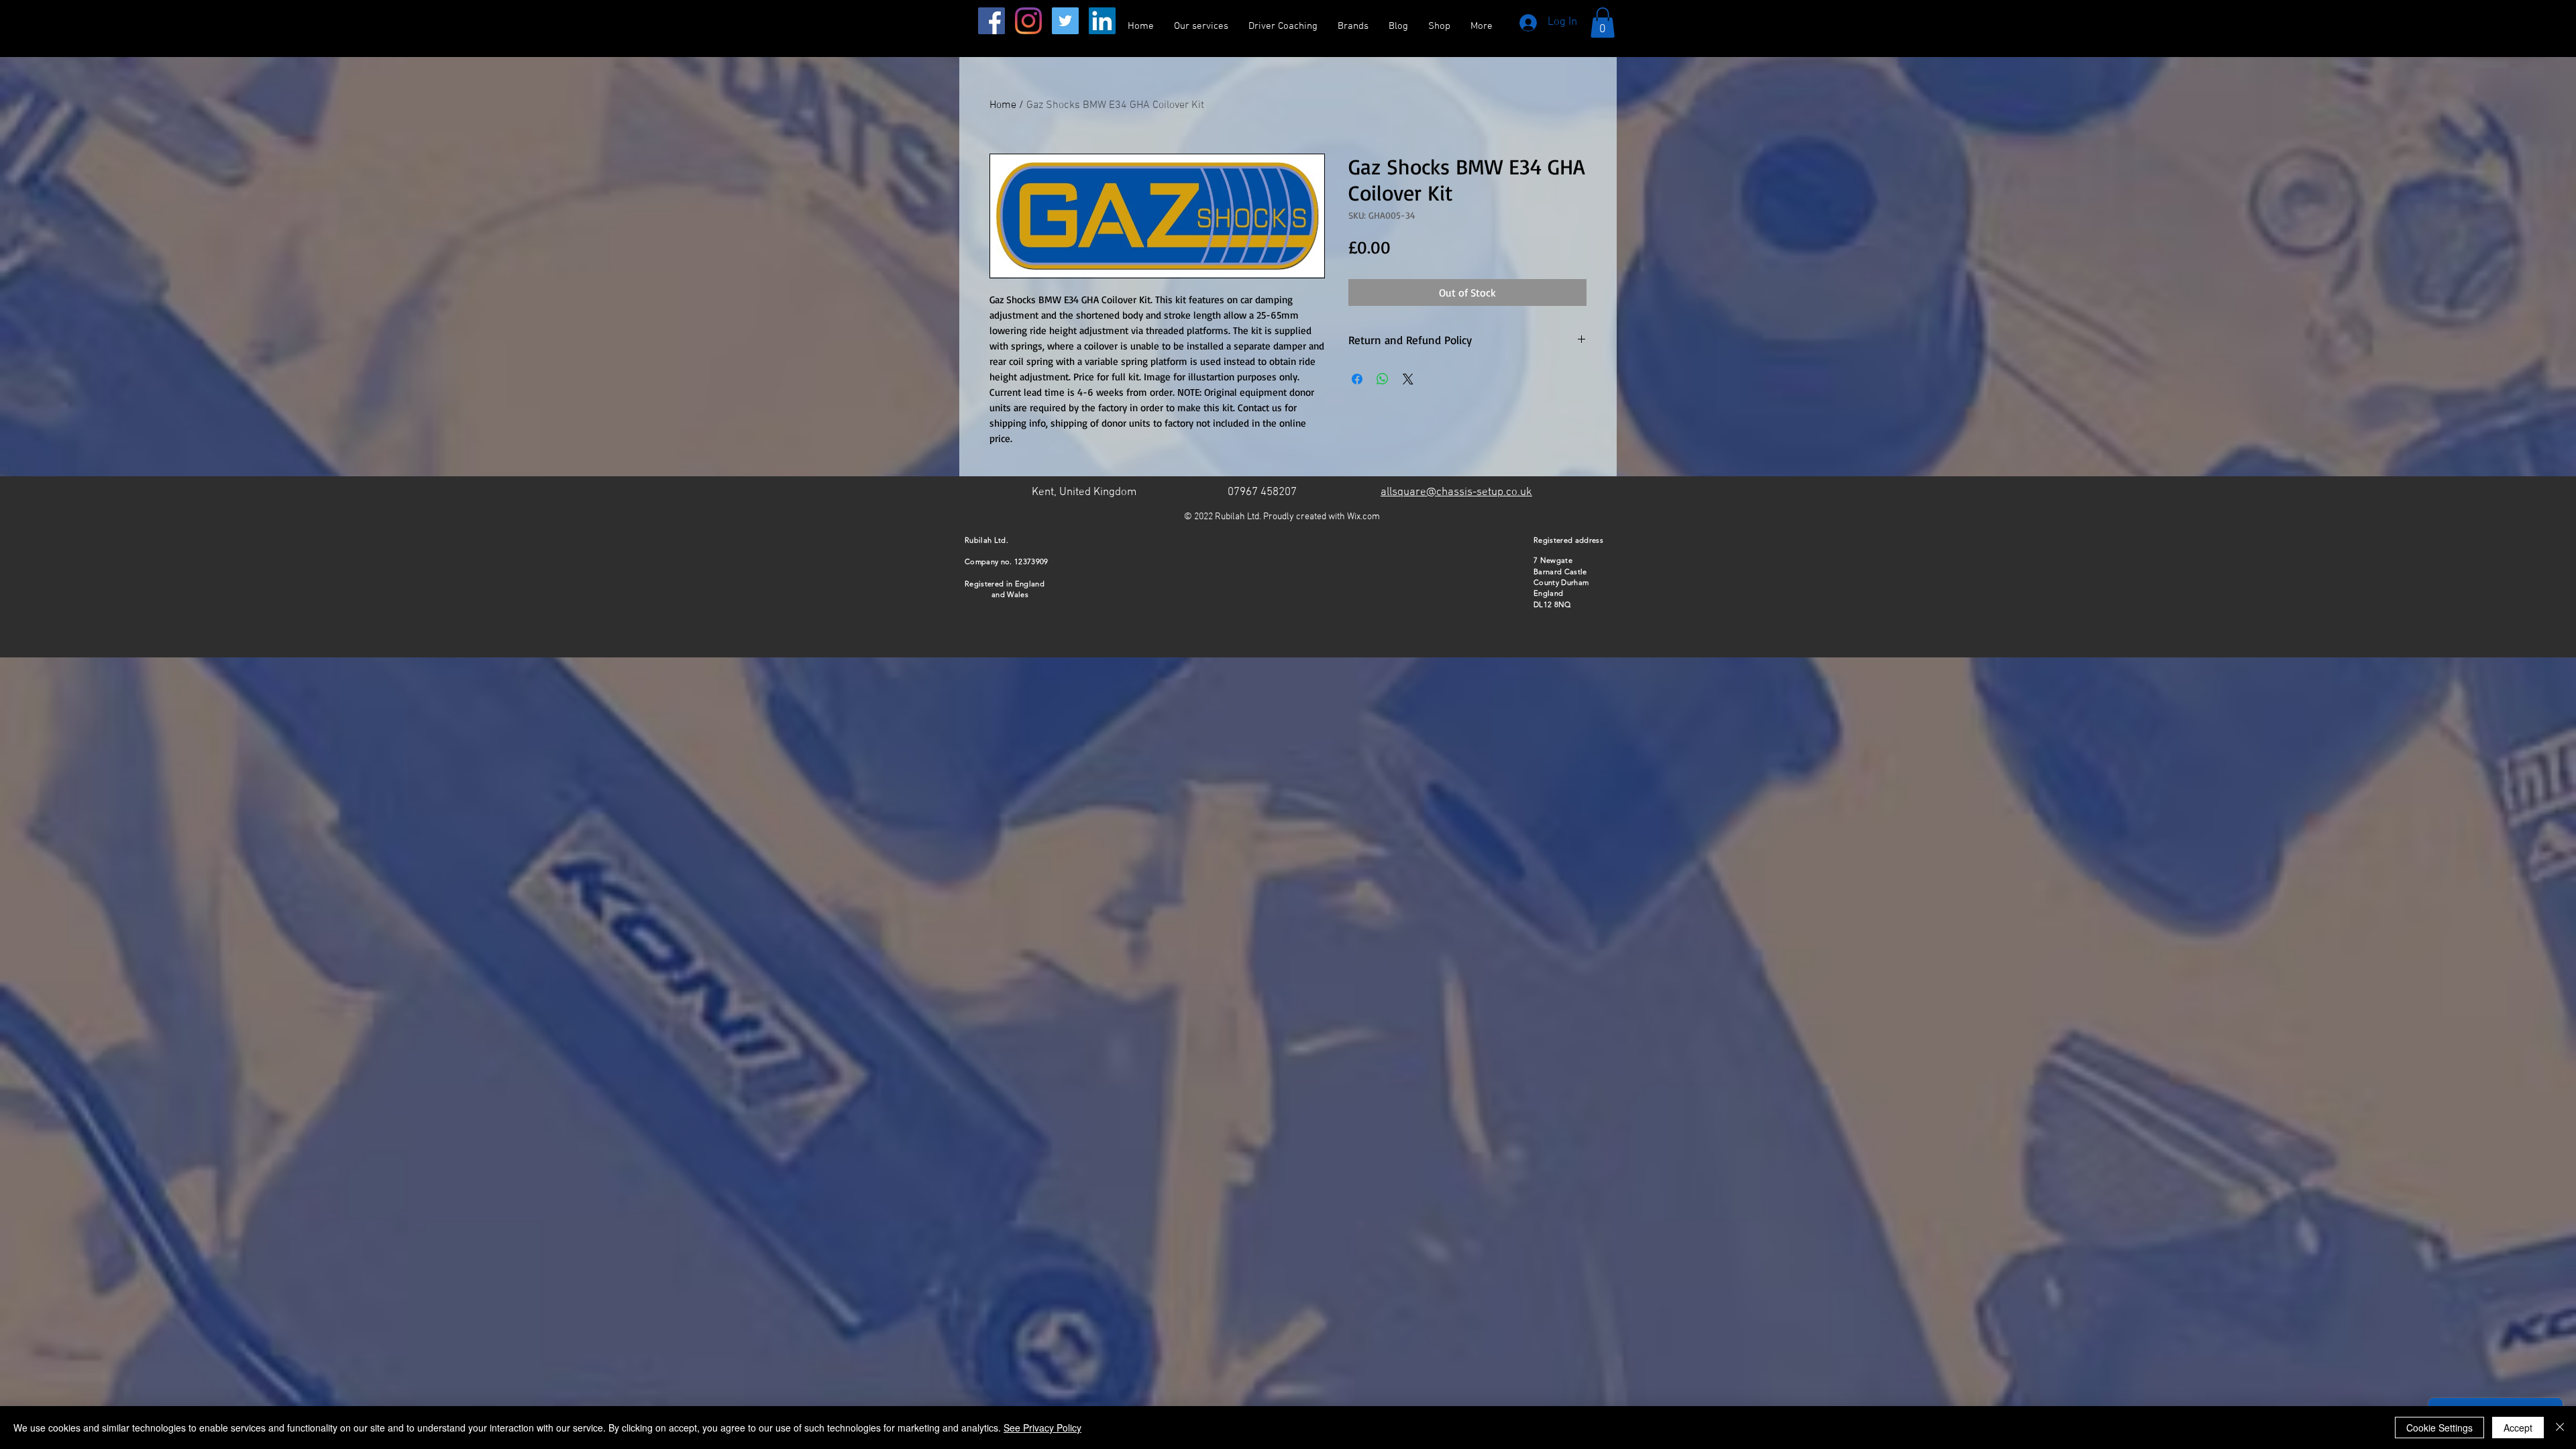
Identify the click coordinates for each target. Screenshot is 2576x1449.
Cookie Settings (2439, 1428)
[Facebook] (991, 21)
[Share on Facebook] (1357, 379)
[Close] (2560, 1428)
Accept (2518, 1428)
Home (1003, 105)
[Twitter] (1065, 21)
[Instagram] (1028, 21)
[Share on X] (1408, 379)
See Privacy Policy (1042, 1428)
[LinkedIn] (1102, 21)
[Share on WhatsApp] (1383, 379)
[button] (1603, 22)
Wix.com (1363, 517)
